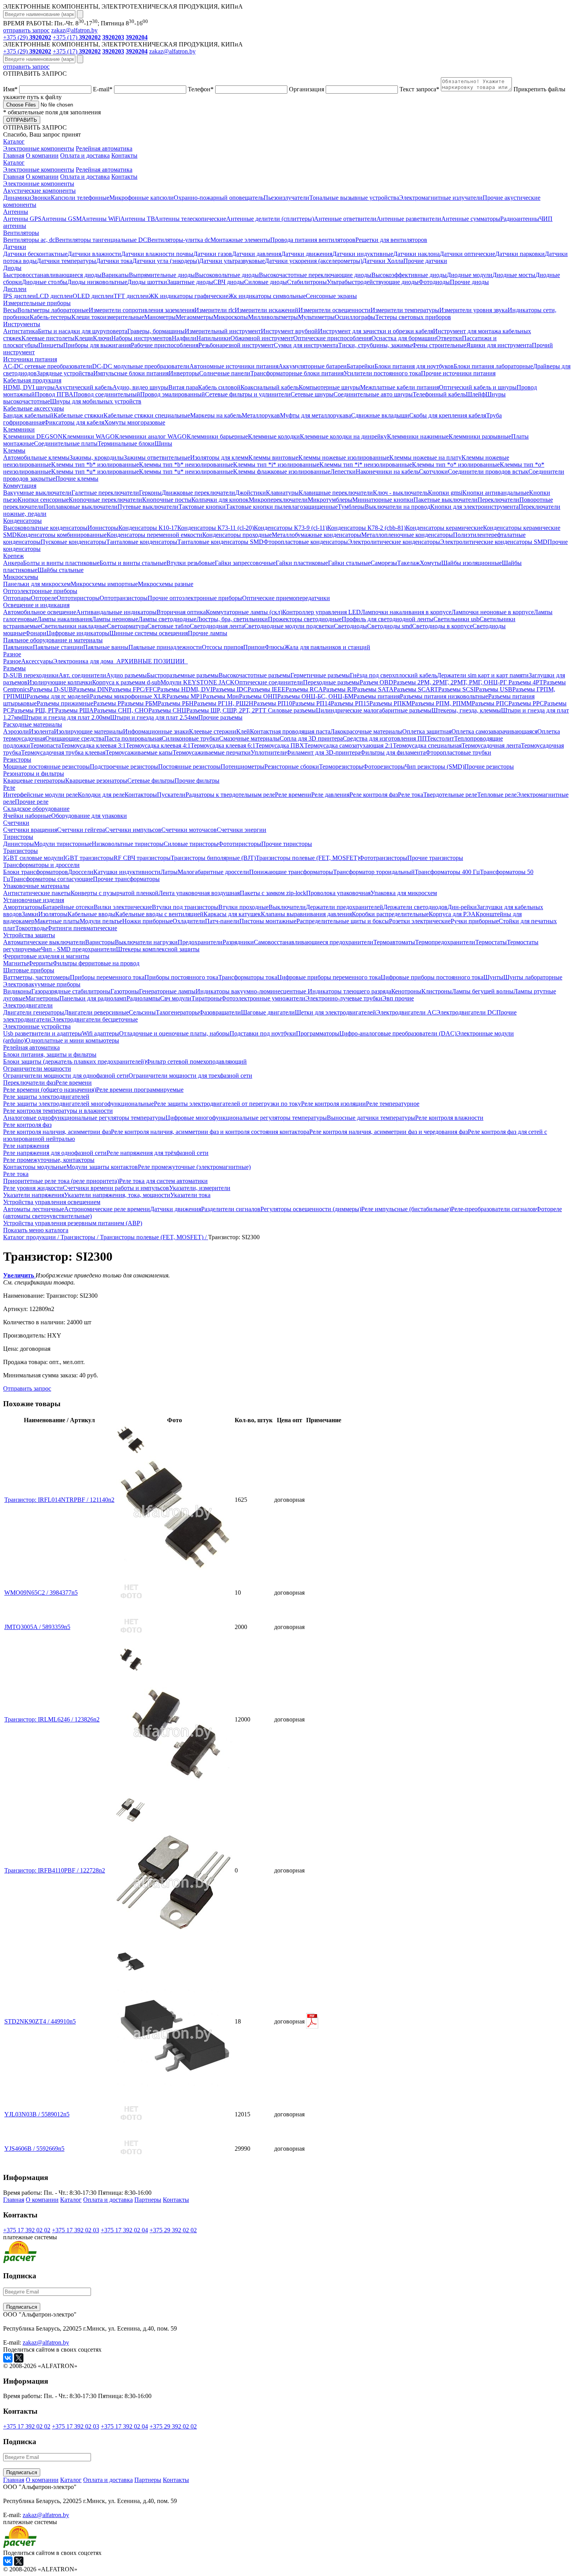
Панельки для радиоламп (93, 998)
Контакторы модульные (35, 1167)
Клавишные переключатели (336, 493)
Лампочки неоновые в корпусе (493, 612)
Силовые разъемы (292, 710)
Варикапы (115, 275)
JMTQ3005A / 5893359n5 (37, 1627)
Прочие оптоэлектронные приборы (195, 598)
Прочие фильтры (197, 781)
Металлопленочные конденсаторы (407, 535)
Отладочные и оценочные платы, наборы (174, 1033)
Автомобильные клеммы (36, 457)
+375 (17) (77, 37)
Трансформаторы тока (248, 977)
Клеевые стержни (213, 731)
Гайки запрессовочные (245, 563)
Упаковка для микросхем (404, 893)
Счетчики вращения (30, 830)
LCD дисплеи (54, 296)
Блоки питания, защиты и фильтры (50, 1054)
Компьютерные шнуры (329, 387)
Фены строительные (439, 345)
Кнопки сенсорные (43, 500)
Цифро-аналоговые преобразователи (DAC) (398, 1033)
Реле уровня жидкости (33, 1188)
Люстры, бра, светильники (232, 619)
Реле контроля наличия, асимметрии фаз (57, 1132)
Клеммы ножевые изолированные (344, 457)
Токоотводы (31, 928)
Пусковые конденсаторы (73, 542)
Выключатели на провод (398, 507)
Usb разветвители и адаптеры (43, 1033)
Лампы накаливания (64, 619)
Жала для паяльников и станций (327, 647)
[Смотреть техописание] (312, 2026)
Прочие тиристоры (287, 844)
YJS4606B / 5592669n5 (34, 2149)
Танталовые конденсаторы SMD (220, 542)
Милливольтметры (273, 317)
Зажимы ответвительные (157, 457)
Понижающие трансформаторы (291, 872)
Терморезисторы (341, 767)
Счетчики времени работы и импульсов (116, 1188)
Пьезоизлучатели (286, 198)
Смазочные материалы (249, 738)
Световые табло (168, 626)
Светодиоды (350, 626)
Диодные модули (470, 275)
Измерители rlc (215, 310)
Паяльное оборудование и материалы (53, 640)
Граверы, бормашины (156, 331)
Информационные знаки (156, 731)
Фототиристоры (240, 844)
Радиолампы (143, 998)
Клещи (84, 338)
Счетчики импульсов (133, 830)
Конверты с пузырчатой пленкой (115, 893)
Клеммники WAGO (89, 436)
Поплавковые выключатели (81, 507)
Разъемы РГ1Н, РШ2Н (224, 703)
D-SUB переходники (31, 675)
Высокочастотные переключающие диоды (315, 275)
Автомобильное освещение (40, 612)
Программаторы (318, 1033)
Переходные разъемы (331, 682)
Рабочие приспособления (165, 345)
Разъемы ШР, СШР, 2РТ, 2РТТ (227, 710)
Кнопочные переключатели (105, 500)
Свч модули (176, 998)
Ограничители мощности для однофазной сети (66, 1076)
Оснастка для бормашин (404, 338)
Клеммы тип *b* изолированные (95, 465)
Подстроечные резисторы (124, 767)
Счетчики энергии (242, 830)
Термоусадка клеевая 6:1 (223, 745)
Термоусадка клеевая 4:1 (158, 745)
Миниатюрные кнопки (383, 500)
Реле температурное (393, 1104)
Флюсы (275, 647)
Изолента (41, 731)
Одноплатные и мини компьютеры (72, 1040)
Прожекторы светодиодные (305, 619)
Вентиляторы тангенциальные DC (101, 240)
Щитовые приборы (29, 970)
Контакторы (141, 795)
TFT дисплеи (131, 296)
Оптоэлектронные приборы (40, 591)
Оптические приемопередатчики (286, 598)
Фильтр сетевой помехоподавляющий (196, 1061)
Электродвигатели (28, 1005)
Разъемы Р (107, 703)
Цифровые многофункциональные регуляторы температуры (246, 1118)
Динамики (17, 198)
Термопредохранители (445, 942)
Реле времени (293, 795)
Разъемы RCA (304, 689)
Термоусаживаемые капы (139, 752)
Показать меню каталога (36, 1230)
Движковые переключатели (198, 493)
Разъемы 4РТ (526, 682)
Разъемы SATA (374, 689)
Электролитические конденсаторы (394, 542)
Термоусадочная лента (491, 745)
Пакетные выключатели (446, 500)
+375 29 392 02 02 (173, 2230)
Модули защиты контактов (102, 1167)
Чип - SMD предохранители (78, 949)
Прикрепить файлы (284, 93)
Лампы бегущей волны (483, 991)
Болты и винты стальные (133, 563)
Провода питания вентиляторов (313, 240)
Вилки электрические (123, 907)
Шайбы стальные (61, 570)
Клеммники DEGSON (33, 436)
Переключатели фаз (29, 1083)
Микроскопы (231, 317)
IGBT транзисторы (88, 858)
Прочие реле (32, 802)
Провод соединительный (107, 394)
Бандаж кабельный (28, 415)
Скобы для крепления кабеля (448, 415)
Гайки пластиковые (302, 563)
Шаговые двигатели (268, 1012)
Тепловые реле (497, 795)
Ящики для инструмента (499, 345)
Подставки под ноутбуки (263, 1033)
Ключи (102, 338)
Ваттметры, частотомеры (37, 977)
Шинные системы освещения (149, 633)
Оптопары (17, 598)
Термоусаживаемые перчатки (212, 752)
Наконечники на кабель (387, 472)
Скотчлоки (433, 472)
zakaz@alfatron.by (74, 30)
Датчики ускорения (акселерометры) (314, 261)
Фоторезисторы (384, 767)
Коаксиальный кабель (270, 387)
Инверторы (184, 373)
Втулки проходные (243, 907)
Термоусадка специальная (427, 745)
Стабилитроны (307, 282)
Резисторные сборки (292, 767)
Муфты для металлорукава (316, 415)
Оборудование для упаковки (89, 816)
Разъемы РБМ (139, 703)
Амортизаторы (23, 907)
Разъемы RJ (338, 689)
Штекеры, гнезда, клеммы (466, 710)
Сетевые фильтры (151, 781)
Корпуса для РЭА (452, 914)
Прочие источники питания (458, 373)
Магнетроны (42, 998)
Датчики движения (307, 254)
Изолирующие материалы (88, 731)
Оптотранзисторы (124, 598)
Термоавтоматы (394, 942)
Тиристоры (18, 837)
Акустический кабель (84, 387)
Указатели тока (190, 1195)
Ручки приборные (475, 921)
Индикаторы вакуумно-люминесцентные (252, 991)
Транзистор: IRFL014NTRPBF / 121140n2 (59, 1500)
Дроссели (81, 872)
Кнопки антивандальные (496, 493)
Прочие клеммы (77, 479)
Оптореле (44, 598)
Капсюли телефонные (80, 198)
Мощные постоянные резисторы (46, 767)
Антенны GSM (61, 219)
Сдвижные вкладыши (380, 415)
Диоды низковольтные (97, 282)
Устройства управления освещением (52, 1202)
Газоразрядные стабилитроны (71, 991)
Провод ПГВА (54, 394)
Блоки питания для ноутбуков (414, 366)
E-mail (103, 89)
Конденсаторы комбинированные (62, 535)
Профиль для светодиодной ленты (388, 619)
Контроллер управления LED (322, 612)
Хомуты (430, 563)
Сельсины (142, 1012)
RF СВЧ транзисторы (142, 858)
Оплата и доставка (85, 155)
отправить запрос (26, 30)
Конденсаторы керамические (444, 528)
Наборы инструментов (142, 338)
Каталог (14, 141)
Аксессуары (37, 661)
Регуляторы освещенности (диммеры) (311, 1209)
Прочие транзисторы (435, 858)
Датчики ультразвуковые (232, 261)
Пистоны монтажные (268, 921)
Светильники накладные (74, 626)
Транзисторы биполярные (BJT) (213, 858)
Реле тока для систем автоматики (163, 1181)
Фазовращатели (220, 1012)
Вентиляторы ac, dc (29, 240)
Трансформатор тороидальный (374, 872)
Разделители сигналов (231, 1209)
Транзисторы (20, 851)
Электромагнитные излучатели (441, 198)
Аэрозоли (16, 731)
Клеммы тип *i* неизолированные (366, 465)
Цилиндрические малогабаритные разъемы (374, 710)
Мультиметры (316, 317)
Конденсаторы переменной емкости (154, 535)
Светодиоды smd (389, 626)
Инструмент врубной (289, 331)
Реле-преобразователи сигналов (494, 1209)
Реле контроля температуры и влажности (58, 1111)
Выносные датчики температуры (371, 1118)
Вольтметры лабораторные (53, 310)
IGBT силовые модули (33, 858)
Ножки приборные (147, 921)
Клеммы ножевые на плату (425, 457)
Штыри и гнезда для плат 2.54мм (154, 717)
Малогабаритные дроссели (213, 872)
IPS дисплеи (20, 296)
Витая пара (183, 387)
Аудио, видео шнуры (140, 387)
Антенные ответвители (345, 219)
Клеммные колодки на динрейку (343, 436)
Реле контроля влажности (449, 1118)
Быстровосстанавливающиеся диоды (52, 275)
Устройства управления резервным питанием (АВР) (73, 1223)
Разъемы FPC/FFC (133, 689)
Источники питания (30, 359)
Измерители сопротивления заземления (142, 310)
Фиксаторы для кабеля (74, 422)
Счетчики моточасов (189, 830)
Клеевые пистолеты (48, 338)
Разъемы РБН (176, 703)
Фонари (36, 633)
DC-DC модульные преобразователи (141, 366)
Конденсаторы (22, 521)
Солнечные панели (225, 373)
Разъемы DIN (91, 689)
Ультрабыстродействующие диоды (373, 282)
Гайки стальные (349, 563)
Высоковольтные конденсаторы (45, 528)
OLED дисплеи (93, 296)
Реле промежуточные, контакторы (49, 1160)
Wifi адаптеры (101, 1033)
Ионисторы (103, 528)
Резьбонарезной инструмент (236, 345)
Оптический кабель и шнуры (478, 387)
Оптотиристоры (78, 598)
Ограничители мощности (37, 1069)
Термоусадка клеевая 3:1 (93, 745)
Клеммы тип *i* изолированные (276, 465)
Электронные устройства (37, 1026)
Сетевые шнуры (312, 394)
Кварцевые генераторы (34, 781)
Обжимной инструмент (262, 338)
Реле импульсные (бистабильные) (406, 1209)
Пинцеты (51, 345)
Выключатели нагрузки (146, 942)
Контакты (124, 155)
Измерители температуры (405, 310)
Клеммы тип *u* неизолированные (186, 472)
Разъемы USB (494, 689)
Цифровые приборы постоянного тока (432, 977)
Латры (169, 872)
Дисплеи (15, 289)
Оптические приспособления (332, 338)
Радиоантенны (520, 219)
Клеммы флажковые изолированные (282, 472)
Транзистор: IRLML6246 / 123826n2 (52, 1719)
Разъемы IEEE (266, 689)
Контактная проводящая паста (290, 731)
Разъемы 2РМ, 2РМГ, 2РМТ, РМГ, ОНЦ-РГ (451, 682)
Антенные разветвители (409, 219)
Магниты (16, 963)
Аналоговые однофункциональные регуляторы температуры (84, 1118)
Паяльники (18, 647)
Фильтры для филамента (393, 752)
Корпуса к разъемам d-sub (126, 682)
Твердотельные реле (450, 795)
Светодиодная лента (217, 626)
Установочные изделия (34, 900)
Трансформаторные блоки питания (297, 373)
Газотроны (125, 991)
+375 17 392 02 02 (27, 2230)
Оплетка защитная (427, 731)
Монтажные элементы (240, 240)
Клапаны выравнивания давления (306, 914)
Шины (163, 443)
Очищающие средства (75, 738)
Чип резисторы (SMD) (435, 767)
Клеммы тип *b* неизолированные (186, 465)
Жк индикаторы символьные (267, 296)
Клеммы (14, 450)
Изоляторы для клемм (219, 457)
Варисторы (100, 942)
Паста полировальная (133, 738)
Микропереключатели (278, 500)
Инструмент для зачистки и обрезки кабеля (375, 331)
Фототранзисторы (383, 858)
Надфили (184, 338)
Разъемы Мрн (221, 696)
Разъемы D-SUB (51, 689)
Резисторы (17, 759)
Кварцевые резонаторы (96, 781)
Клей (243, 731)
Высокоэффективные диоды (409, 275)
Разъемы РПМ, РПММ (442, 703)
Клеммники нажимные (418, 436)
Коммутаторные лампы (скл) (244, 612)
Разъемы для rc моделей (58, 696)
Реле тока (411, 795)
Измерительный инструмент (223, 331)
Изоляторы (53, 914)
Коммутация (20, 486)
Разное (12, 654)
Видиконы (17, 991)
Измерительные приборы (37, 303)
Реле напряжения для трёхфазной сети (158, 1153)
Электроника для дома (83, 661)
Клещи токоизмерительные (108, 317)
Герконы (150, 493)
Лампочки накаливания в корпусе (406, 612)
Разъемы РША (74, 710)
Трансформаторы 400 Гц (447, 872)
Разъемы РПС (490, 703)
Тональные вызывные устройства (354, 198)
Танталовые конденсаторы (142, 542)
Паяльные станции (58, 647)
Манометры (160, 317)
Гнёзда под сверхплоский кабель (393, 675)
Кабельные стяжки (78, 415)
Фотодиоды (434, 282)
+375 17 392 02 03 (76, 2230)
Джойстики (250, 493)
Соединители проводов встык (488, 472)
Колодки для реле (101, 795)
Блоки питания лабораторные (493, 366)
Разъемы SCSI (457, 689)
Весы (10, 310)
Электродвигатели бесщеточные (94, 1019)
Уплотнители (268, 752)
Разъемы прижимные (65, 703)
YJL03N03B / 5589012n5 (37, 2114)
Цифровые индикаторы (78, 633)
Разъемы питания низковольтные (444, 696)
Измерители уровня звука (473, 310)
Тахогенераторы (177, 1012)
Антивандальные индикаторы (116, 612)
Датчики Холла (383, 261)
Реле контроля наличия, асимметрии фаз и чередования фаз (389, 1132)
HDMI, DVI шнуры (29, 387)
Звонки (41, 198)
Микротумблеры (330, 500)
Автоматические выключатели (44, 942)
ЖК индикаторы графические (189, 296)
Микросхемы (21, 577)
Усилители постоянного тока (382, 373)
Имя (10, 89)
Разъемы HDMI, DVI (185, 689)
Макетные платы (57, 921)
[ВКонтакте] (8, 2358)
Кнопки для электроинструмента (474, 507)
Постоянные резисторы (189, 767)
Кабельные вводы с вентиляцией (159, 914)
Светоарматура (127, 626)
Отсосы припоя (223, 647)
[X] (19, 2358)
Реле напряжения (26, 1146)
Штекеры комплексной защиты (158, 949)
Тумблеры (351, 507)
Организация (307, 89)
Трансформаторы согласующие (52, 879)
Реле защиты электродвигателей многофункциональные (78, 1104)
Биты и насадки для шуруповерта (83, 331)
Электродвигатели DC (466, 1012)
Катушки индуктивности (127, 872)
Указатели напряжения (34, 1195)
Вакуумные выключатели (37, 493)
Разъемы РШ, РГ (33, 710)
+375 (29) (27, 37)
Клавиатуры (282, 493)
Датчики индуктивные (363, 254)
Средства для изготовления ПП (385, 738)
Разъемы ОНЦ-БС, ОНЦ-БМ (315, 696)
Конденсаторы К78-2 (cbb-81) (366, 528)
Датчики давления (257, 254)
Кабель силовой (219, 387)
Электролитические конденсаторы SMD (494, 542)
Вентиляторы (21, 233)
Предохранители (200, 942)
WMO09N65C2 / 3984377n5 (41, 1593)
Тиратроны (206, 998)
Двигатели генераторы (34, 1012)
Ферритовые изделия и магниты (46, 956)
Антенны (16, 212)
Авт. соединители (82, 675)
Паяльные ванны (106, 647)
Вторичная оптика (181, 612)
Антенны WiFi (101, 219)
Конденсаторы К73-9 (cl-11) (291, 528)
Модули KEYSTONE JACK (198, 682)
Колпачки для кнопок (220, 500)
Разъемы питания (377, 696)
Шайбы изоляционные (471, 563)
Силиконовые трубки (190, 738)
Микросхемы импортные (104, 584)
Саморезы (384, 563)
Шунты (493, 977)
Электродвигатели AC (406, 1012)
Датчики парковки (520, 254)
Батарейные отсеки (68, 907)
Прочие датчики (425, 261)
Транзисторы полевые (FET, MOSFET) (307, 858)
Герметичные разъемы (320, 675)
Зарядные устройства (65, 373)
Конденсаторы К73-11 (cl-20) (216, 528)
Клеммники (19, 429)
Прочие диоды (469, 282)
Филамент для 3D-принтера (323, 752)
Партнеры (148, 2200)
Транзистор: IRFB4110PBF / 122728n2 (55, 1870)
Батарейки (361, 366)
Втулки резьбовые (191, 563)
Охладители (189, 921)
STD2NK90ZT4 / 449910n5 (40, 2021)
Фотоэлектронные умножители (263, 998)
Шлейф (476, 394)
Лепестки (343, 472)
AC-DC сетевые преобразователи (48, 366)
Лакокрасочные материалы (366, 731)
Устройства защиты (29, 935)
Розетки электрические (420, 921)
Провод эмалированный (173, 394)
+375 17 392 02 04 (124, 2230)
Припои (254, 647)
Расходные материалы (33, 724)
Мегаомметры (194, 317)
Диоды (12, 268)
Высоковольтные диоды (227, 275)
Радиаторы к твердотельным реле (230, 795)
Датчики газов (213, 254)
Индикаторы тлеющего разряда (349, 991)
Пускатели (171, 795)
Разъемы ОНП (258, 696)
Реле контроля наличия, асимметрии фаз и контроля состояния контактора (210, 1132)
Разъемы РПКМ (390, 703)
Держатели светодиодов (415, 907)
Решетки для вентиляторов (391, 240)
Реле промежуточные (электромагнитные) (194, 1167)
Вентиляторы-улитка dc (179, 240)
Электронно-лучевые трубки (344, 998)
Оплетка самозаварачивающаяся (494, 731)
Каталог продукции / (32, 1237)
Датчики (15, 247)
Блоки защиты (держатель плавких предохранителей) (75, 1061)
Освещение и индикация (36, 605)
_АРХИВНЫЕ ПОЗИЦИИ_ (151, 661)
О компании (42, 155)
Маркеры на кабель (216, 415)
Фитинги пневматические (82, 928)
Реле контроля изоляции (333, 1104)
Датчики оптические (467, 254)
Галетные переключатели (105, 493)
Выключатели (287, 907)
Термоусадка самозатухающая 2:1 (348, 745)
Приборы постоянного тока (181, 977)
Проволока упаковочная (338, 893)
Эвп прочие (398, 998)
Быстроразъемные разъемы (183, 675)
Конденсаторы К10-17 (148, 528)
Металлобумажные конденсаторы (316, 535)
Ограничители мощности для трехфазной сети (190, 1076)
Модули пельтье (101, 921)
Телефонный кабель (439, 394)
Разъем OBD (376, 682)
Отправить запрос (27, 1388)
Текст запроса (419, 89)
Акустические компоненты (39, 191)
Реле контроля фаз (374, 795)
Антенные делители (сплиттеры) (270, 219)
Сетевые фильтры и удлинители (248, 394)
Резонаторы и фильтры (34, 774)
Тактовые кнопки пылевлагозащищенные (282, 507)
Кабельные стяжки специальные (147, 415)
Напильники (213, 338)
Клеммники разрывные (480, 436)
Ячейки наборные (27, 816)
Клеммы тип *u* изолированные (95, 472)
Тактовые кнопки (202, 507)
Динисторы (19, 844)
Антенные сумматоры (471, 219)
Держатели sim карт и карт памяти (483, 675)
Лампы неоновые (115, 619)
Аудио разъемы (127, 675)
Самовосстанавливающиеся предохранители (314, 942)
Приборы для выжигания (97, 345)
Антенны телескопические (190, 219)
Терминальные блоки (126, 443)
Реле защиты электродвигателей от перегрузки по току (227, 1104)
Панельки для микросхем (37, 584)
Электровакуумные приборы (42, 984)
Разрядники (238, 942)
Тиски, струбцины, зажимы (375, 345)
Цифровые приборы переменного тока (329, 977)
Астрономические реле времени (107, 1209)
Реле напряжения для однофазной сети (55, 1153)
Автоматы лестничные (34, 1209)
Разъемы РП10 (273, 703)
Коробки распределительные (390, 914)
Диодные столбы (45, 282)
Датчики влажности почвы (157, 254)
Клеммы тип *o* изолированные (456, 465)
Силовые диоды (266, 282)
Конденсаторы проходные (237, 535)
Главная (14, 155)
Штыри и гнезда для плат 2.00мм (66, 717)
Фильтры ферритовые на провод (96, 963)
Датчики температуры (66, 261)
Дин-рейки (462, 907)
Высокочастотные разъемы (255, 675)
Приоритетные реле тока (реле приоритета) (61, 1181)
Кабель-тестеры (51, 317)
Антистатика (20, 331)
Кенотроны (406, 991)
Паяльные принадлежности (165, 647)
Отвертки (449, 338)
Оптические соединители (269, 682)
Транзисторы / (80, 1237)
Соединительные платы (66, 443)
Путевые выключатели (148, 507)
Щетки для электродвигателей (335, 1012)
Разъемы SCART (416, 689)
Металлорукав (261, 415)
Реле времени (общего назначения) (50, 1090)
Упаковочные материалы (36, 886)
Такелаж (408, 563)
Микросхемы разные (166, 584)
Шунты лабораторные (533, 977)
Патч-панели (222, 921)
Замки (30, 914)
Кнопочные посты (167, 500)
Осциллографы (355, 317)
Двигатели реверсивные (96, 1012)
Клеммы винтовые (273, 457)
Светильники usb (456, 619)
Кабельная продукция (32, 380)
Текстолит (440, 738)
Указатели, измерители (200, 1188)
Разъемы (14, 668)
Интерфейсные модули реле (40, 795)
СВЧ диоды (229, 282)
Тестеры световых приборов (413, 317)
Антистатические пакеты (37, 893)
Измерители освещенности (334, 310)
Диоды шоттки (147, 282)
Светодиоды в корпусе (442, 626)
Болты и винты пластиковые (61, 563)
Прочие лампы (208, 633)
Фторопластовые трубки (458, 752)
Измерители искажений (266, 310)
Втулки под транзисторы (185, 907)
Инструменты (22, 324)
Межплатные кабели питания (399, 387)
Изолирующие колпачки (60, 682)
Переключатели (498, 500)
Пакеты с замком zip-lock (273, 893)
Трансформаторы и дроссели (41, 865)
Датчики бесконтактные (35, 254)
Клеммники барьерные (217, 436)
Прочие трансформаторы (126, 879)
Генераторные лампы (167, 991)
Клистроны (437, 991)
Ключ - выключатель (400, 493)
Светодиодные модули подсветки (289, 626)
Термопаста (45, 745)
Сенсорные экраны (331, 296)
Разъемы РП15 (350, 703)
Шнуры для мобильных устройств (96, 401)
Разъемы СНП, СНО (121, 710)
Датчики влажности (94, 254)
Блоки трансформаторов (36, 872)
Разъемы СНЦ (167, 710)
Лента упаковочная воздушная (199, 893)
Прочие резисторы (489, 767)
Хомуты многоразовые (135, 422)
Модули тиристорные (63, 844)
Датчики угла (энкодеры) (166, 261)
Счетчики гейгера (81, 830)
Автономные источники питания (234, 366)
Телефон (201, 89)
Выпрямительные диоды (162, 275)
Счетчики (16, 823)
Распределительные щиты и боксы (343, 921)
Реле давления (330, 795)
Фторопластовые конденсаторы (306, 542)
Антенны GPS (22, 219)
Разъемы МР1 (184, 696)
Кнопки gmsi (445, 493)
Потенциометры (242, 767)
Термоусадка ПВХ (280, 745)
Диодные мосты (514, 275)
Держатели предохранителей (344, 907)
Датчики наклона (416, 254)
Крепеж (13, 556)
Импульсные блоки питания (131, 373)
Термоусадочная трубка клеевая (63, 752)
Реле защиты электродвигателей (46, 1097)
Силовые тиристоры (191, 844)
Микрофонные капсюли (142, 198)
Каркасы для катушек (232, 914)
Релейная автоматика (104, 148)
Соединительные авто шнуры (373, 394)
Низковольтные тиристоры (128, 844)
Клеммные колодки (274, 436)
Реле (9, 788)
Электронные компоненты (39, 148)
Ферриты (40, 963)
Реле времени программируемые (140, 1090)
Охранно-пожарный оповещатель (219, 198)
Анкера (13, 563)
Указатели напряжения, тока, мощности (117, 1195)
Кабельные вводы (91, 914)
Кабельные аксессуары (34, 408)
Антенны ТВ (137, 219)
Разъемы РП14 (311, 703)
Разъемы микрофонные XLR (128, 696)
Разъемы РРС (526, 703)
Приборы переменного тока (107, 977)
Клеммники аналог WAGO (151, 436)
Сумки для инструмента (306, 345)
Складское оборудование (36, 809)
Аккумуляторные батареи (313, 366)
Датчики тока (114, 261)
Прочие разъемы (220, 717)
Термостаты (491, 942)
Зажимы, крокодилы (97, 457)
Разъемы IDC (230, 689)
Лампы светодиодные (167, 619)
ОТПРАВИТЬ (22, 120)
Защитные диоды (190, 282)
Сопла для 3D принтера (311, 738)
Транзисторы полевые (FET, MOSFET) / (154, 1237)
